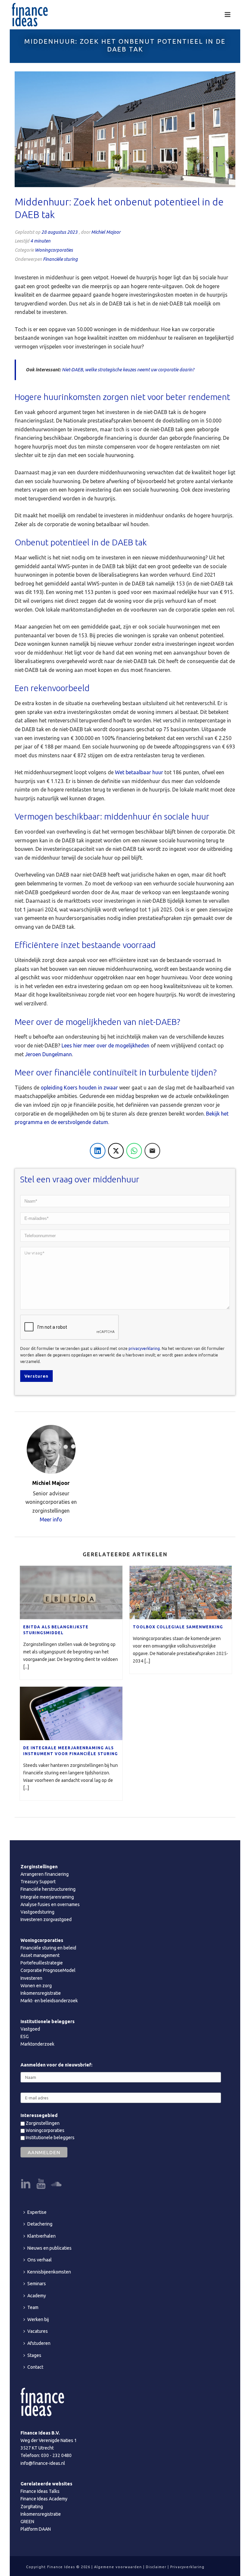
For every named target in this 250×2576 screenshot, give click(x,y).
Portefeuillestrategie (42, 1963)
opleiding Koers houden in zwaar (79, 1088)
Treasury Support (38, 1882)
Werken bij (38, 2319)
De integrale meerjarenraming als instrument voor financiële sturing (70, 1751)
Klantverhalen (42, 2236)
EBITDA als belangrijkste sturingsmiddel (56, 1630)
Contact (35, 2367)
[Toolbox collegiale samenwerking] (181, 1592)
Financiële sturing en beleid (48, 1948)
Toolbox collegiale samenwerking (178, 1627)
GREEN (27, 2522)
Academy (37, 2296)
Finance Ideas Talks (40, 2491)
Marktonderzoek (37, 2044)
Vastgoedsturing (37, 1912)
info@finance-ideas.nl (43, 2463)
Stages (34, 2355)
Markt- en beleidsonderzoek (49, 2001)
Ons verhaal (40, 2260)
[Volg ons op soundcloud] (56, 2184)
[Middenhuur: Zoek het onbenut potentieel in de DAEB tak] (125, 129)
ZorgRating (32, 2507)
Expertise (37, 2212)
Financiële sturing (60, 259)
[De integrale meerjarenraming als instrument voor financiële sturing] (71, 1713)
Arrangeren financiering (45, 1874)
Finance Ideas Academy (44, 2499)
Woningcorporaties (54, 250)
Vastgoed (30, 2029)
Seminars (37, 2284)
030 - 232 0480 (56, 2455)
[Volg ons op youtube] (41, 2184)
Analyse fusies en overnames (50, 1904)
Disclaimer (156, 2567)
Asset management (40, 1955)
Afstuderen (39, 2343)
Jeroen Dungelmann (49, 1054)
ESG (25, 2036)
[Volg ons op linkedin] (26, 2184)
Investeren (31, 1978)
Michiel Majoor (106, 232)
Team (33, 2307)
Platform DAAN (36, 2529)
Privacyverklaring (187, 2567)
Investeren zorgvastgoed (46, 1919)
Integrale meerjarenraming (47, 1897)
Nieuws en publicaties (49, 2248)
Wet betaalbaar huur (139, 772)
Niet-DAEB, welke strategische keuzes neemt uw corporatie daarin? (128, 370)
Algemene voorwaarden (118, 2567)
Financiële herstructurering (48, 1889)
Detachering (40, 2224)
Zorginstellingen (42, 2123)
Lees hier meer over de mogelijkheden (105, 1045)
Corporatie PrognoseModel (48, 1970)
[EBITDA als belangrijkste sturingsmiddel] (71, 1592)
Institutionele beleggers (50, 2138)
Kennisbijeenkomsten (49, 2272)
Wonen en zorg (36, 1986)
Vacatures (38, 2331)
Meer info (51, 1519)
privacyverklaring (144, 1348)
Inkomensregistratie (41, 1993)
